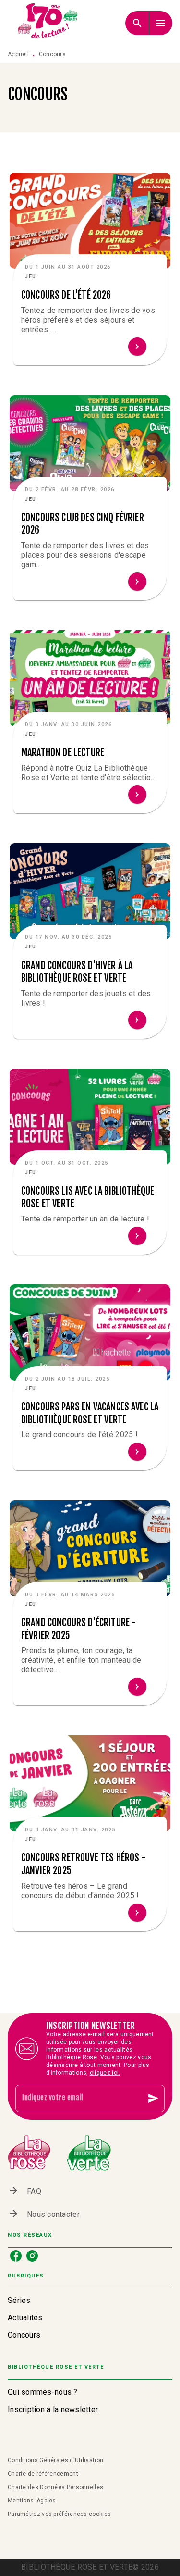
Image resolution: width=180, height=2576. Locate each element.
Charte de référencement (43, 2474)
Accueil (18, 54)
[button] (90, 310)
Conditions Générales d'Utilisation (55, 2460)
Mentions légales (32, 2501)
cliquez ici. (105, 2073)
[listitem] (16, 2256)
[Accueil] (48, 23)
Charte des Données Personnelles (55, 2487)
